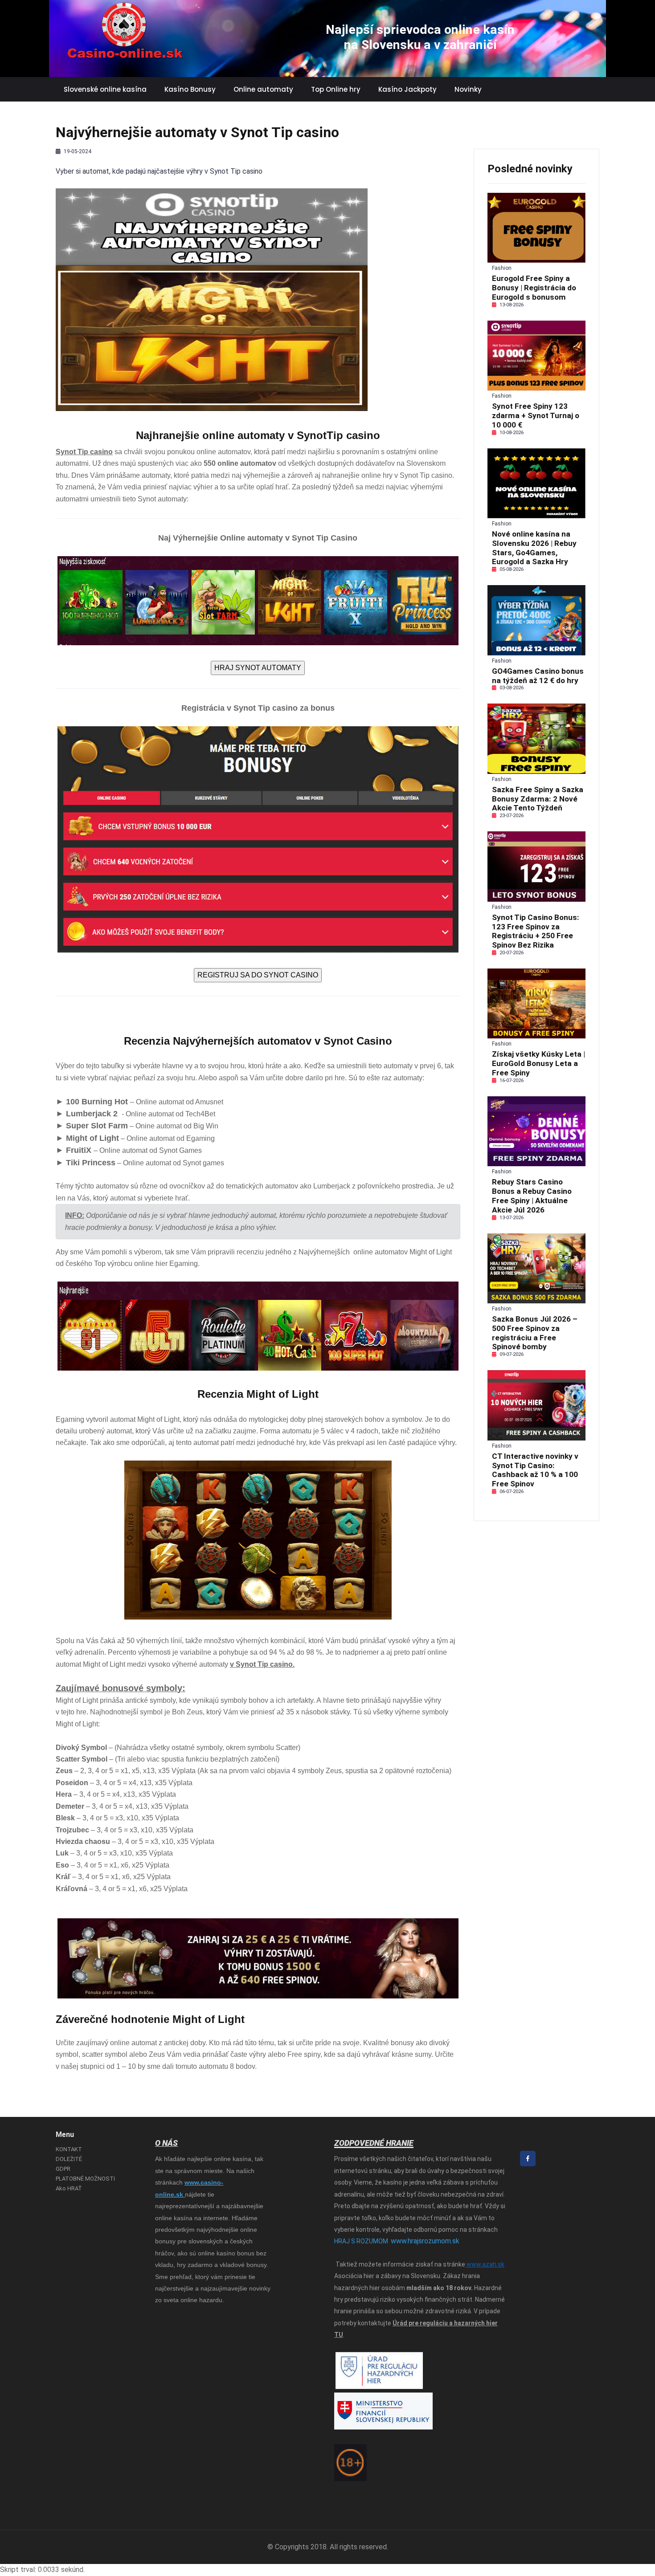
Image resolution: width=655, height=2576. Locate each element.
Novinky (468, 89)
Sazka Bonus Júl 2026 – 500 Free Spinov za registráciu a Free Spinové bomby (535, 1333)
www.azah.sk (485, 2264)
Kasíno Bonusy (190, 89)
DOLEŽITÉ (69, 2159)
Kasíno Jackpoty (407, 89)
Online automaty (263, 89)
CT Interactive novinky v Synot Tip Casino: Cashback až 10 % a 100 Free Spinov (535, 1470)
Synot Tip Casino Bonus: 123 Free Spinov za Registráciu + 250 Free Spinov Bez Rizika (536, 931)
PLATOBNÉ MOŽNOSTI (85, 2179)
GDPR (63, 2169)
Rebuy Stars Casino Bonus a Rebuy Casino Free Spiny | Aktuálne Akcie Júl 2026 (532, 1196)
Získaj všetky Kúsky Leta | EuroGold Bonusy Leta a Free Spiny (538, 1063)
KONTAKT (69, 2149)
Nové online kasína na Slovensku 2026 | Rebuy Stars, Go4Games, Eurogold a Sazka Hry (534, 548)
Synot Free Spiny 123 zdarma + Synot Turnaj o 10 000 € (536, 415)
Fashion (502, 268)
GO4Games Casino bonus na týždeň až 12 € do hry (538, 676)
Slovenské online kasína (105, 89)
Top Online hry (336, 89)
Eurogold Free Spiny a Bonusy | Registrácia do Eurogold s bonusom (534, 288)
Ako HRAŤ (69, 2188)
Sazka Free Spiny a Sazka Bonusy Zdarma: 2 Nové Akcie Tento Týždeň (538, 799)
